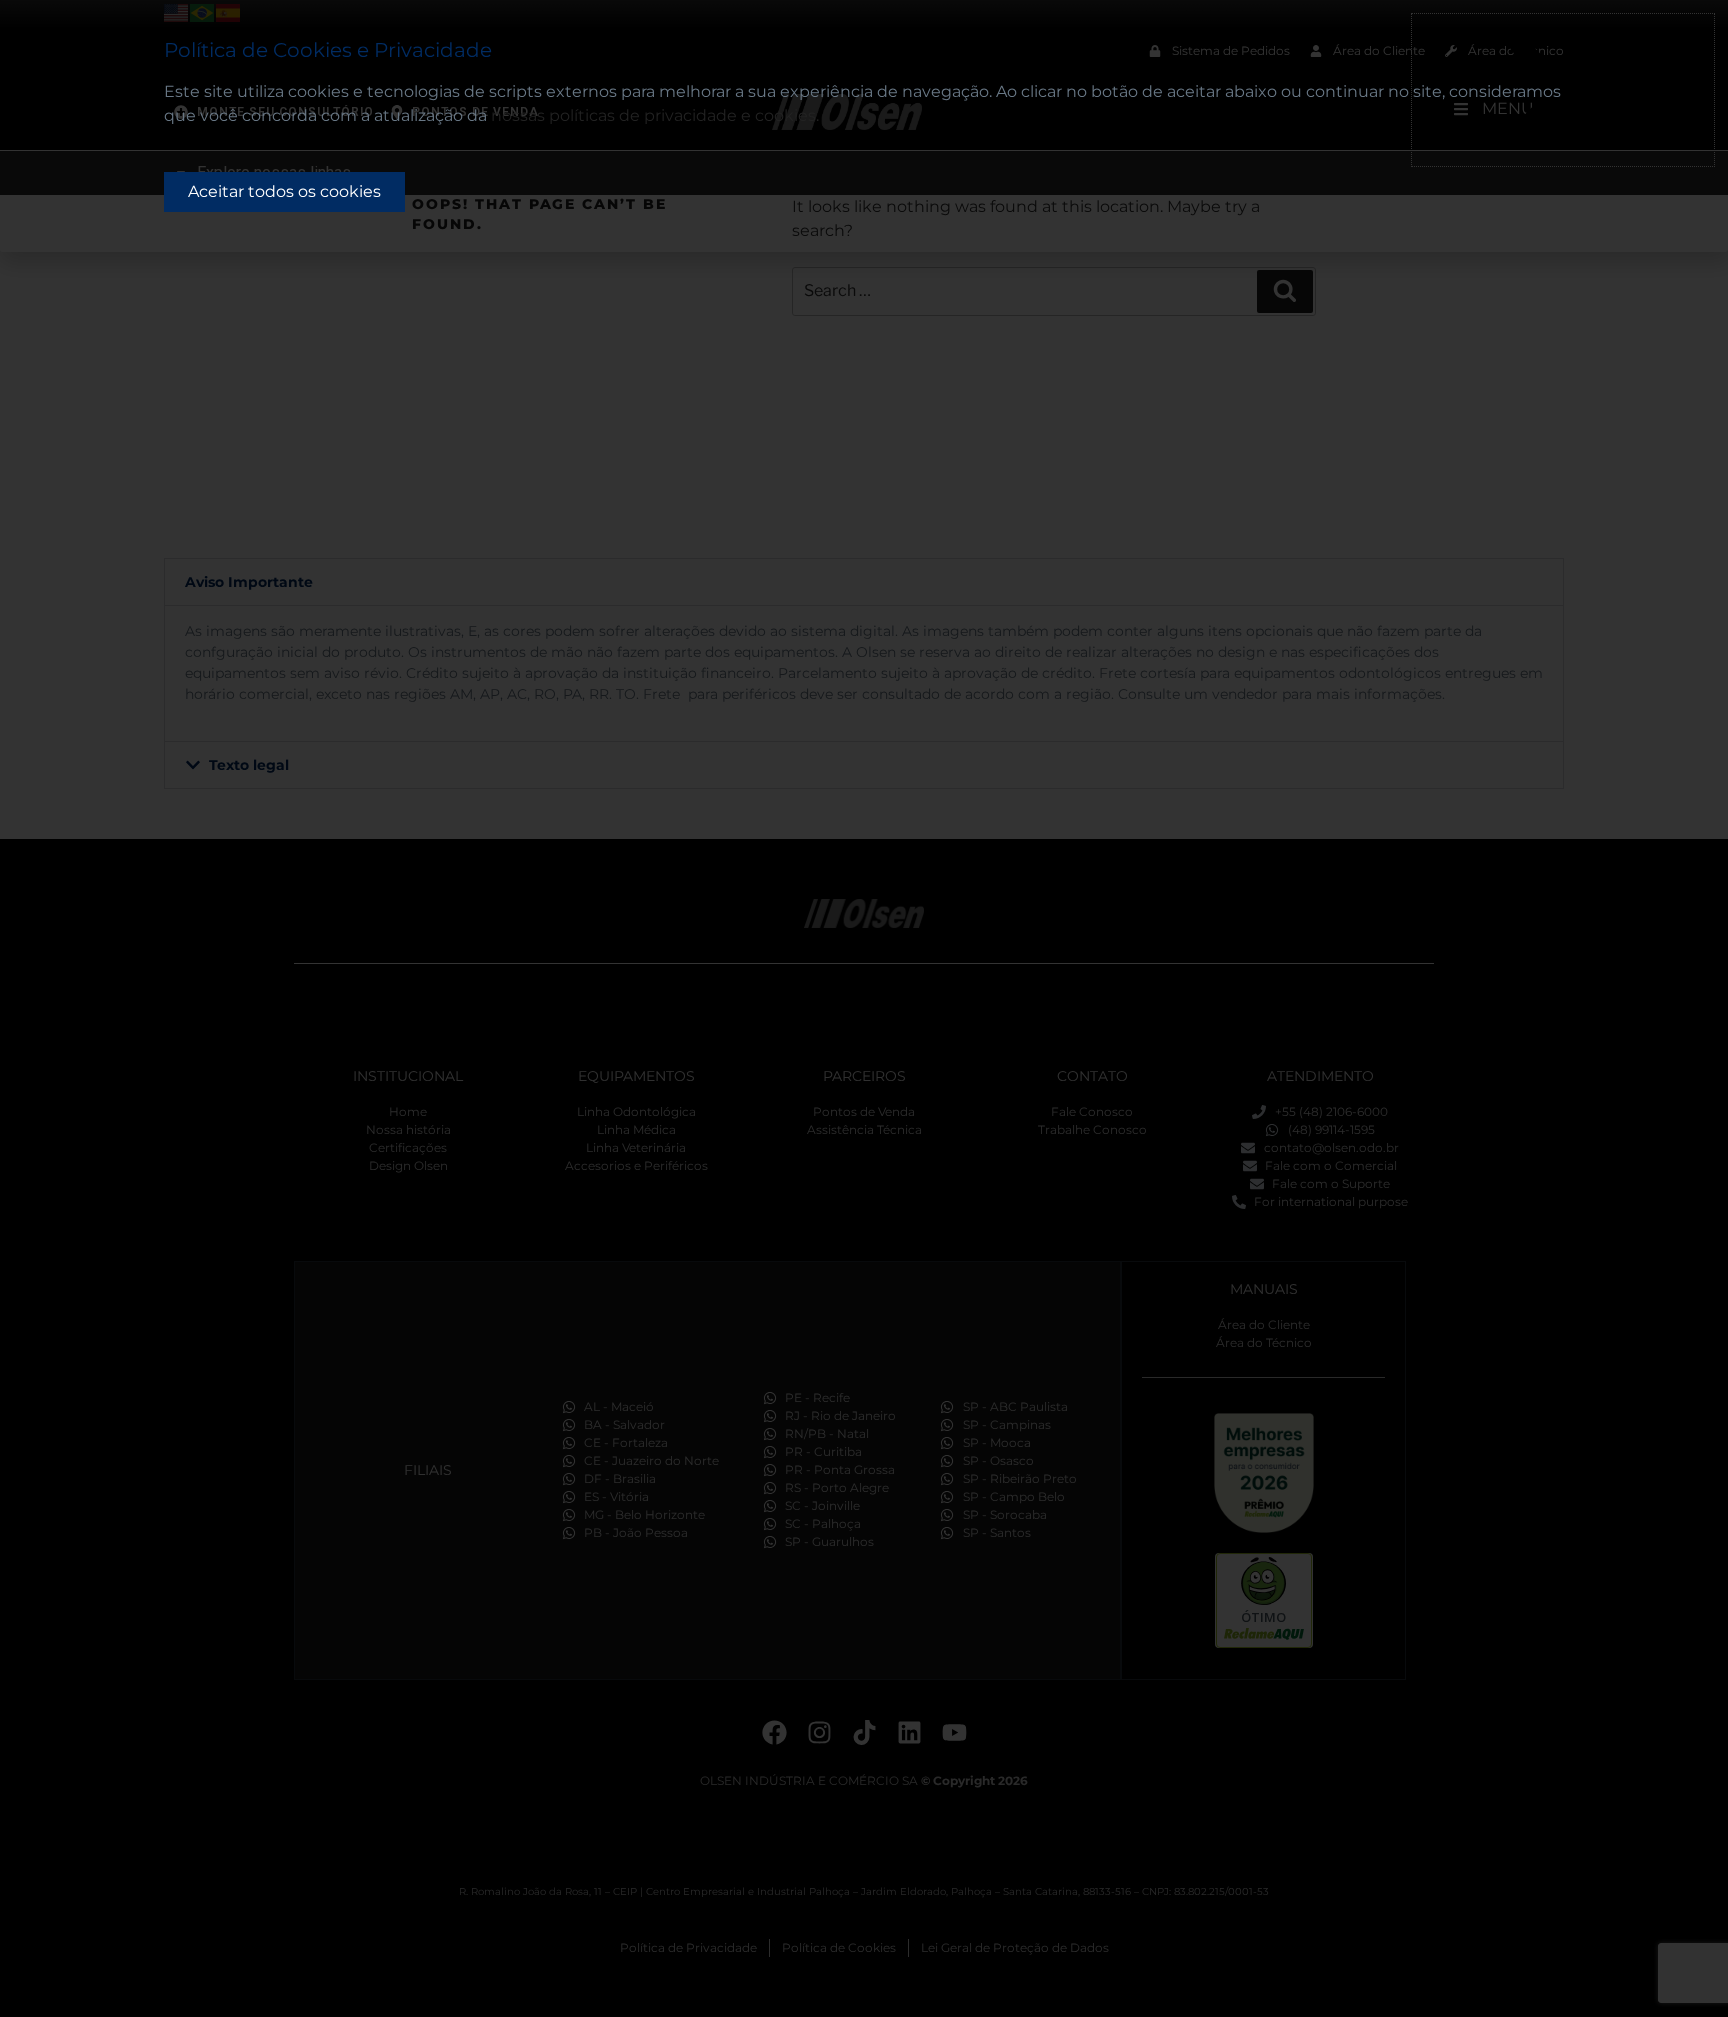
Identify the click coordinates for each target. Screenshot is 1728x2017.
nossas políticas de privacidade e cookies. (655, 115)
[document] (864, 1008)
